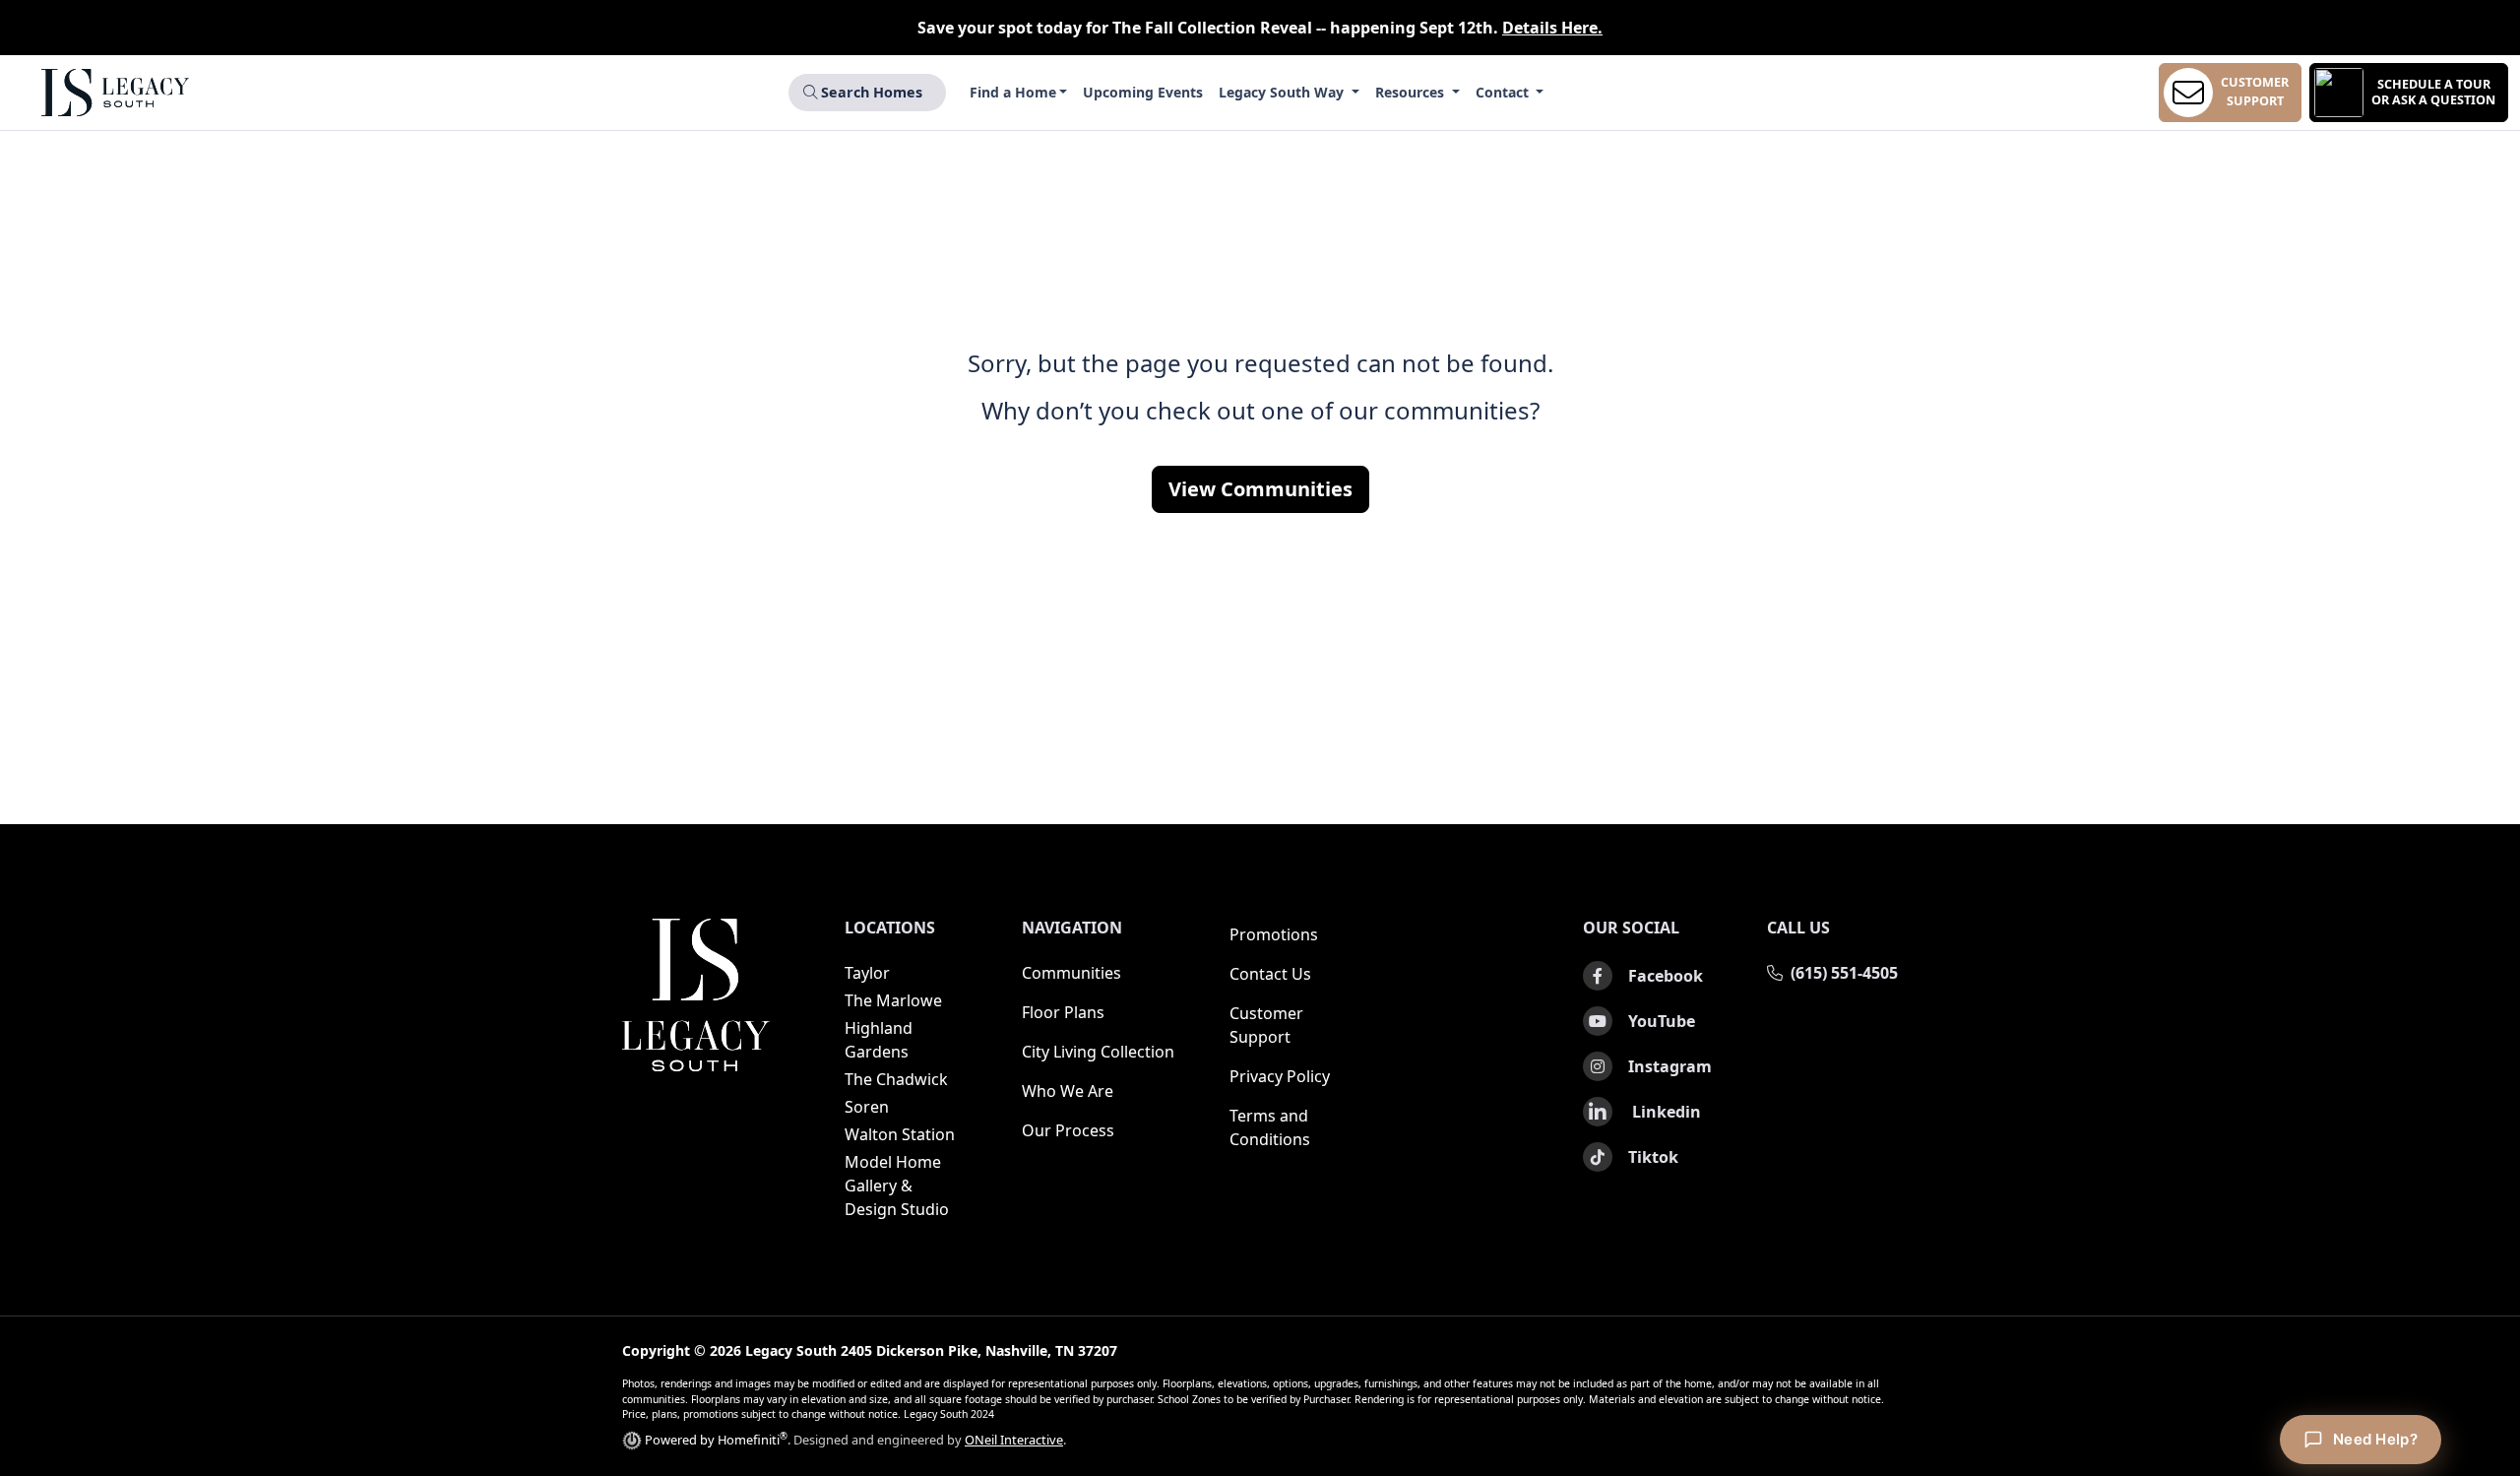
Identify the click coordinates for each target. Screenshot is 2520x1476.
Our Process (1068, 1130)
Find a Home (1013, 92)
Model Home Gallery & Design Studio (897, 1186)
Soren (867, 1107)
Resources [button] (1412, 92)
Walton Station (900, 1134)
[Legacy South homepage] (696, 995)
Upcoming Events (1143, 92)
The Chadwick (896, 1079)
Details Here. (1552, 28)
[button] (2409, 93)
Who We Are (1068, 1091)
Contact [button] (1504, 92)
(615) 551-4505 (1844, 973)
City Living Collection (1098, 1052)
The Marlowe (893, 1000)
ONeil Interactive (1014, 1440)
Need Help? (2375, 1439)
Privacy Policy (1280, 1076)
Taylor (867, 973)
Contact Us (1270, 974)
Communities (1071, 973)
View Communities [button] (1260, 489)
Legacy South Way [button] (1283, 92)
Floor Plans (1063, 1012)
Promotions (1274, 934)
